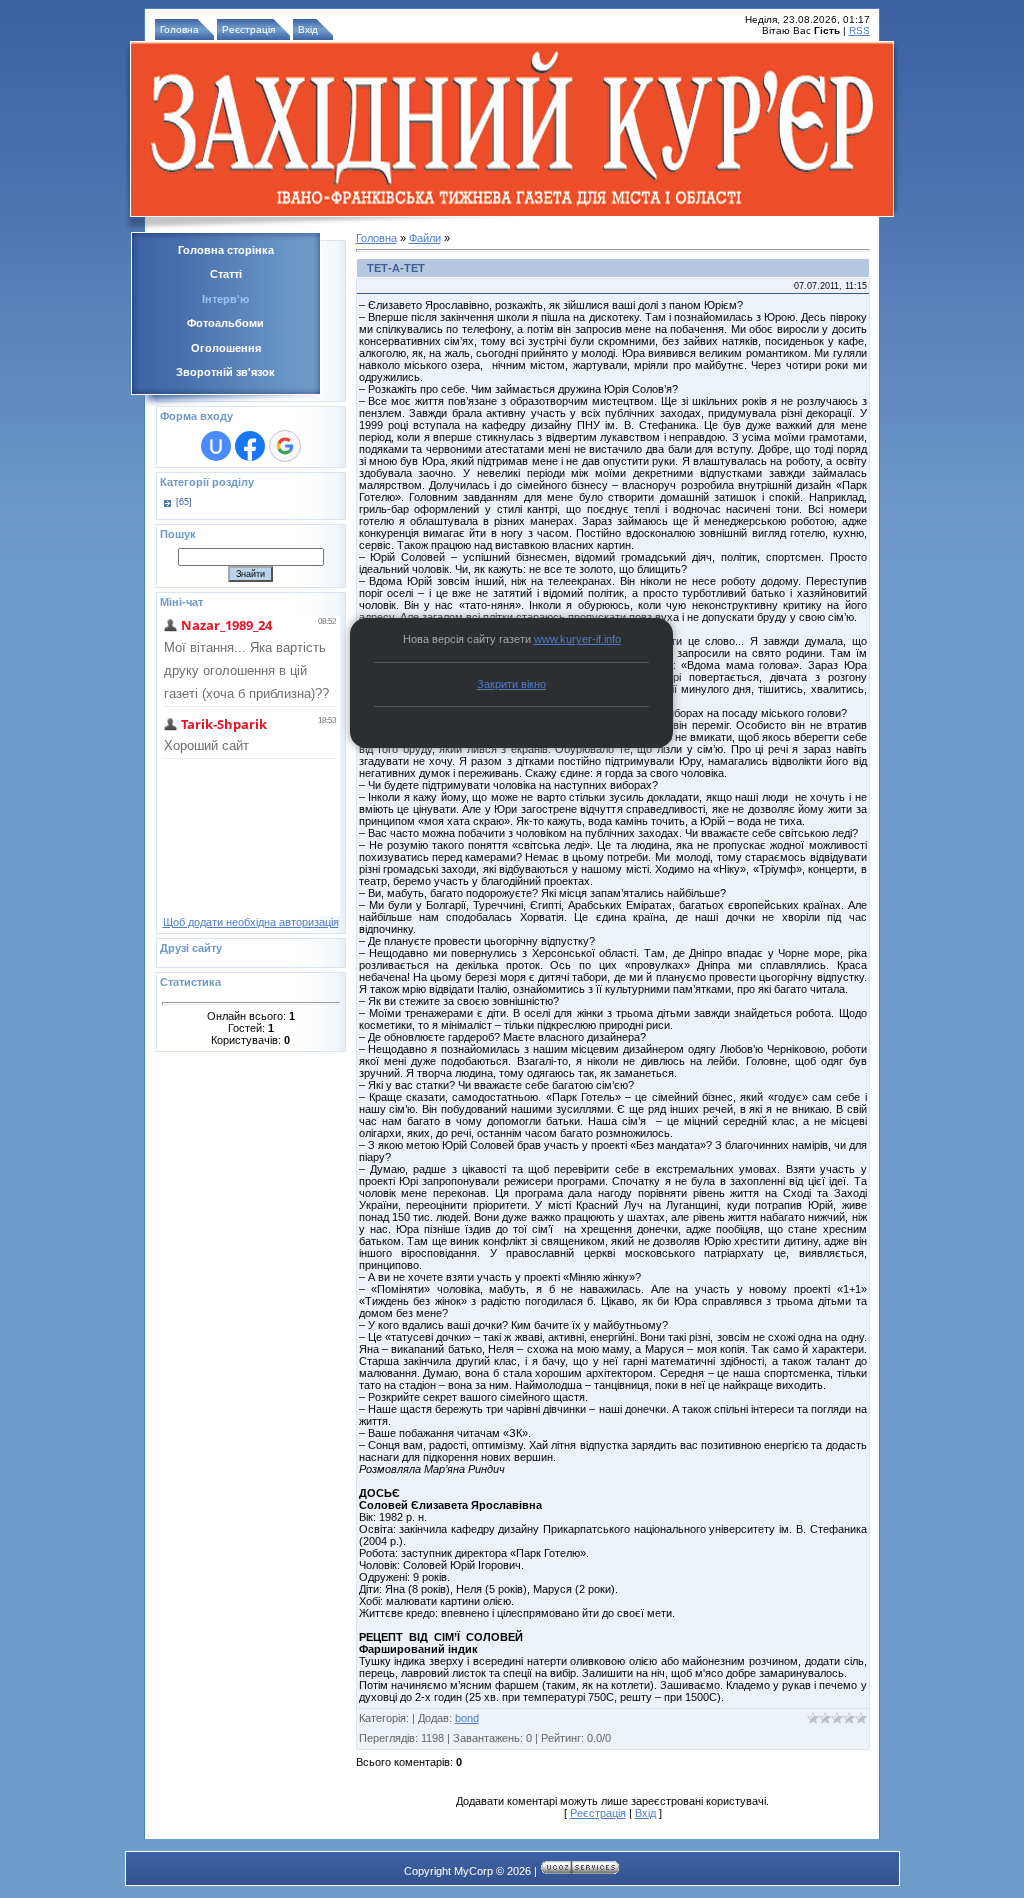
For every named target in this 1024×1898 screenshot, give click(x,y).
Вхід (308, 29)
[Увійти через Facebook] (250, 446)
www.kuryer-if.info (577, 639)
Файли (425, 238)
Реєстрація (248, 29)
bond (467, 1718)
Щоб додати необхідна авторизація (251, 922)
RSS (859, 30)
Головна (179, 29)
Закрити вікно (511, 684)
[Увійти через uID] (216, 446)
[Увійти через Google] (285, 446)
